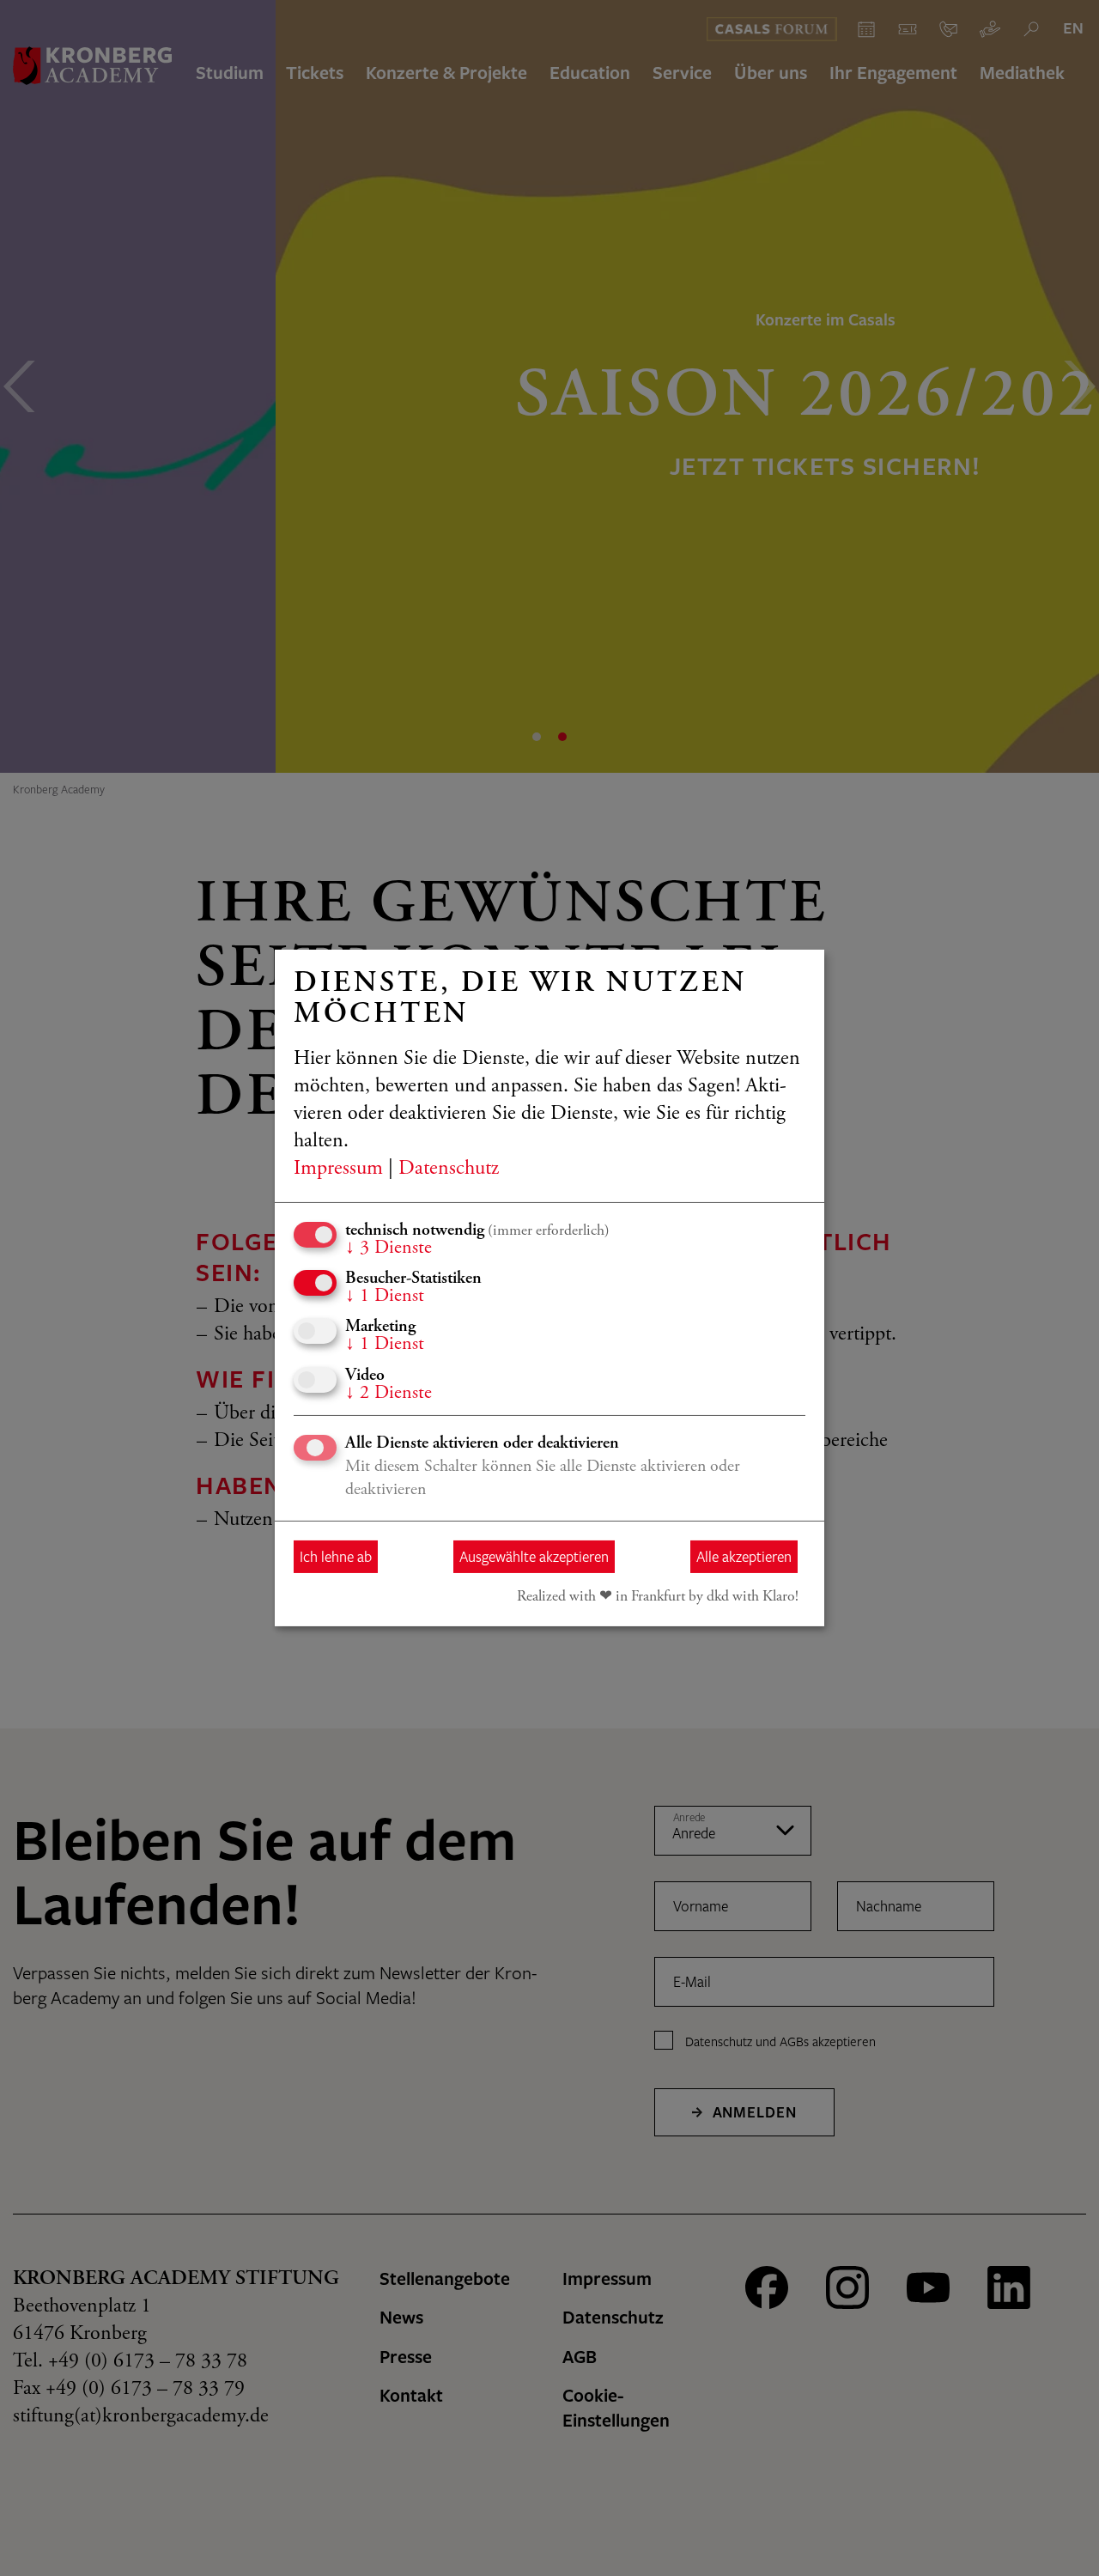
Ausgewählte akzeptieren (534, 1556)
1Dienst (385, 1297)
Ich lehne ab (336, 1556)
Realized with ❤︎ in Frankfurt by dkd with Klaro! (658, 1597)
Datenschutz (449, 1170)
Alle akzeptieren (744, 1556)
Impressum (338, 1170)
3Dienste (389, 1249)
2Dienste (389, 1394)
